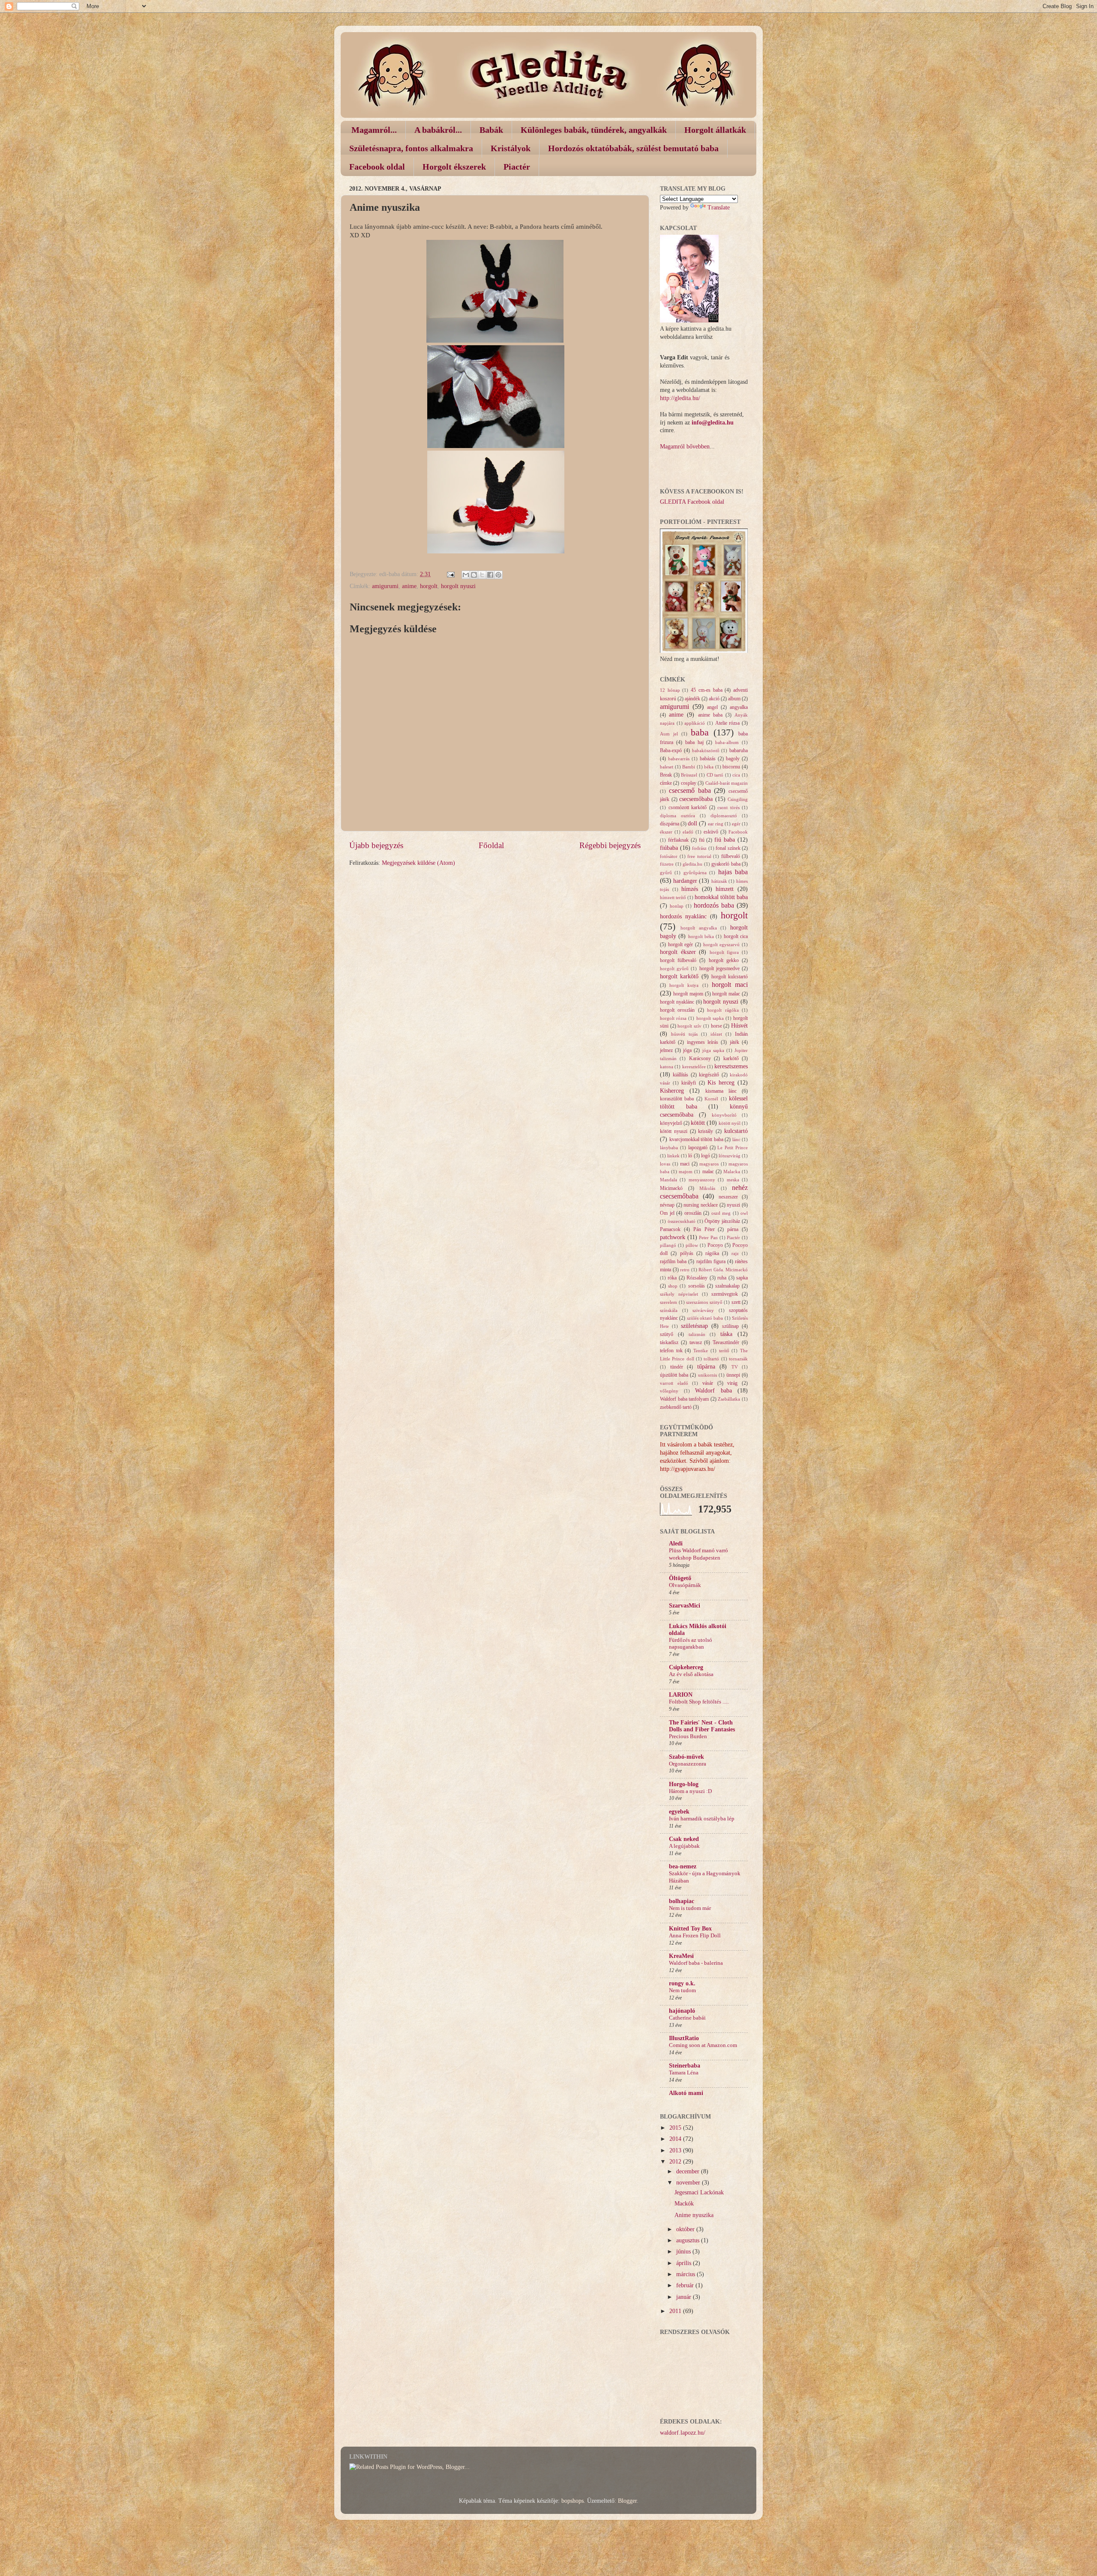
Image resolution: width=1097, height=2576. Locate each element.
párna (733, 1229)
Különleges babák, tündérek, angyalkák (594, 130)
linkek (673, 1156)
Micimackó (671, 1188)
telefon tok (671, 1351)
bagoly (733, 759)
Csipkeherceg (686, 1667)
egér (736, 824)
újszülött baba (674, 1375)
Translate (719, 208)
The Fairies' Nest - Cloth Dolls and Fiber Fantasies (702, 1726)
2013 (676, 2150)
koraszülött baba (677, 1099)
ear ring (716, 824)
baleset (667, 767)
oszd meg (721, 1213)
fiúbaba (669, 848)
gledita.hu (692, 864)
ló (690, 1156)
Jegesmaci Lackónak (699, 2192)
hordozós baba (714, 905)
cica (736, 775)
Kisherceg (672, 1091)
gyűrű (666, 873)
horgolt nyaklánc (677, 1002)
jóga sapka (713, 1050)
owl (744, 1213)
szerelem (668, 1302)
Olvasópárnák (685, 1585)
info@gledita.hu (713, 423)
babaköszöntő (706, 750)
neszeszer (728, 1197)
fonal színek (728, 848)
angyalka (739, 707)
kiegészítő (709, 1075)
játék (734, 1042)
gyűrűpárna (695, 873)
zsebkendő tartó (676, 1407)
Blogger (627, 2501)
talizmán (697, 1334)
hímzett (725, 889)
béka (709, 767)
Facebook (738, 832)
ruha (722, 1278)
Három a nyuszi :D (690, 1791)
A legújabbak (684, 1846)
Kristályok (511, 148)
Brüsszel (689, 775)
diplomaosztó (724, 816)
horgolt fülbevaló (678, 960)
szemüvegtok (725, 1294)
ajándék (692, 699)
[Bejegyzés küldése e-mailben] (450, 574)
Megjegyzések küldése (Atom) (418, 863)
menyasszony (702, 1180)
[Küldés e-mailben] (466, 575)
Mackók (684, 2204)
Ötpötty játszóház (722, 1221)
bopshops (572, 2501)
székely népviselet (679, 1294)
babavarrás (679, 759)
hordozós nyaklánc (683, 916)
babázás (708, 759)
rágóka (712, 1253)
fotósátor (669, 856)
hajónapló (682, 2011)
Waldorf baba (713, 1391)
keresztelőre (694, 1067)
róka (672, 1278)
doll (692, 823)
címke (666, 783)
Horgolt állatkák (715, 130)
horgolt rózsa (673, 1018)
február (686, 2285)
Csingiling (738, 799)
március (686, 2274)
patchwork (673, 1237)
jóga (687, 1050)
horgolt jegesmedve (719, 968)
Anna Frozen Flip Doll (695, 1936)
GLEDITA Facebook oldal (692, 502)
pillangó (668, 1245)
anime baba (710, 715)
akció (714, 699)
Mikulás (707, 1188)
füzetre (667, 864)
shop (673, 1286)
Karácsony (700, 1058)
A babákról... (438, 130)
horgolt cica (736, 936)
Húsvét (739, 1026)
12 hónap (670, 690)
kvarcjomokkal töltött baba (696, 1139)
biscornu (731, 767)
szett (736, 1302)
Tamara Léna (684, 2073)
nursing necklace (701, 1205)
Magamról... (374, 130)
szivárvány (703, 1310)
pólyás (687, 1253)
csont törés (728, 807)
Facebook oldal (377, 167)
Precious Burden (688, 1736)
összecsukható (682, 1221)
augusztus (689, 2240)
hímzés (690, 889)
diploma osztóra (677, 816)
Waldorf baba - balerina (696, 1963)
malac (708, 1171)
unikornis (707, 1375)
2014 (676, 2139)
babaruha (739, 750)
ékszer (666, 832)
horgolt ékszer (678, 952)
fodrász (699, 848)
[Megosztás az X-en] (482, 575)
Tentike (701, 1351)
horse (716, 1026)
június (684, 2252)
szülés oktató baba (705, 1318)
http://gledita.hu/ (680, 398)
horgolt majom (688, 994)
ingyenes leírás (703, 1042)
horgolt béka (701, 936)
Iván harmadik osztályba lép (702, 1819)
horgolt (429, 586)
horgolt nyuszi (458, 586)
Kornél (711, 1099)
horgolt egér (681, 944)
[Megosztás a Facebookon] (490, 575)
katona (667, 1067)
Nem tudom (682, 1990)
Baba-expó (671, 750)
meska (733, 1180)
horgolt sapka (710, 1018)
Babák (491, 130)
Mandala (668, 1180)
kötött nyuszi (674, 1131)
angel (712, 707)
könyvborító (724, 1115)
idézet (716, 1034)
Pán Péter (704, 1229)
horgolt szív (689, 1026)
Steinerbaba (685, 2066)
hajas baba (733, 872)
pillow (692, 1245)
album (734, 699)
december (689, 2171)
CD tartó (715, 775)
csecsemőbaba (696, 799)
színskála (669, 1310)
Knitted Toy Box (690, 1929)
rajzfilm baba (673, 1261)
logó (706, 1156)
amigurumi (385, 586)
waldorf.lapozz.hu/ (683, 2433)
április (685, 2263)
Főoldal (491, 845)
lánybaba (669, 1148)
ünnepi (733, 1375)
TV (735, 1367)
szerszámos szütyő (704, 1302)
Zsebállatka (729, 1399)
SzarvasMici (685, 1606)
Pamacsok (670, 1229)
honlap (677, 906)
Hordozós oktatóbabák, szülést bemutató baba (633, 148)
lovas (665, 1164)
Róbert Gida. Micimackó (723, 1270)
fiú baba (725, 840)
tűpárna (706, 1367)
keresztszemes (731, 1066)
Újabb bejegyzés (376, 845)
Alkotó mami (686, 2093)
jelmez (666, 1050)
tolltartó (711, 1359)
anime (409, 586)
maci (685, 1164)
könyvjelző (671, 1123)
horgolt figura (724, 952)
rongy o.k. (682, 1983)
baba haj (694, 742)
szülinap (730, 1326)
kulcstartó (736, 1131)
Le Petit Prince (733, 1148)
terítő (724, 1351)
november (689, 2183)
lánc (736, 1139)
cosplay (689, 783)
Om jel (667, 1213)
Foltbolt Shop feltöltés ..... (699, 1702)
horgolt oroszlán (677, 1010)
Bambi (689, 767)
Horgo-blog (684, 1784)
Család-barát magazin (727, 783)
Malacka (732, 1171)
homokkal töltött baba (721, 897)
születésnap (694, 1326)
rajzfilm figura (711, 1261)
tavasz (696, 1342)
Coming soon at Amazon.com (703, 2045)
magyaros (709, 1164)
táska (726, 1334)
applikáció (695, 723)
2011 (676, 2311)
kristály (706, 1131)
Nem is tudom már (690, 1908)
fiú (702, 840)
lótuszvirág (730, 1156)
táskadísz (669, 1342)
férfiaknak (678, 840)
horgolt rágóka (723, 1010)
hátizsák (719, 881)
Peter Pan (708, 1237)
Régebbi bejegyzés (610, 845)
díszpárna (670, 824)
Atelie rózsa (728, 723)
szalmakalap (727, 1286)
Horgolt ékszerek (454, 167)
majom (686, 1171)
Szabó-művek (686, 1757)
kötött (698, 1123)
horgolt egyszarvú (722, 944)
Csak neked (684, 1839)
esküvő (711, 832)
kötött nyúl (730, 1123)
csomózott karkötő (688, 807)
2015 (676, 2128)
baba (700, 732)
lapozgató (698, 1148)
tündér (677, 1367)
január (685, 2297)
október (686, 2229)
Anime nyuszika (694, 2215)
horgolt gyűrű (674, 968)
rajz (735, 1253)
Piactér (517, 167)
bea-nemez (683, 1866)
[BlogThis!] (474, 575)
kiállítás (680, 1075)
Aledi (676, 1544)
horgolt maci (730, 985)
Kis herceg (721, 1083)
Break (666, 775)
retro (685, 1270)
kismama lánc (721, 1091)
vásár (708, 1383)
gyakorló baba (726, 864)
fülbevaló (731, 856)
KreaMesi (681, 1956)
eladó (688, 832)
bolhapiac (682, 1901)
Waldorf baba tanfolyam (684, 1399)
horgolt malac (726, 994)
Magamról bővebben (685, 447)
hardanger (685, 881)
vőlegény (669, 1391)
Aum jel (669, 734)
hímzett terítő (673, 897)
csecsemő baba (690, 791)
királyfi (689, 1083)
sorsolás (697, 1286)
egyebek (679, 1812)
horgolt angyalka (699, 928)
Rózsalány (697, 1278)
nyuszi (733, 1205)
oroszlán (693, 1213)
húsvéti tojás (684, 1034)
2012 (676, 2162)
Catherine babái (687, 2018)
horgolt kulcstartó (730, 977)
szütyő (667, 1334)
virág (732, 1383)
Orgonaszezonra (688, 1764)
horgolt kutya (684, 985)
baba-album (727, 742)
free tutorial (699, 856)
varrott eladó (674, 1383)
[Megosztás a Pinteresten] (498, 575)
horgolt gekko (724, 960)
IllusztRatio (684, 2038)
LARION (681, 1695)
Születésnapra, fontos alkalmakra (411, 148)
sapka (742, 1278)
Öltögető (680, 1578)
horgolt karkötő (679, 976)
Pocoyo (715, 1245)
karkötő (731, 1058)
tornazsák (738, 1359)
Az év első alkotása (691, 1674)
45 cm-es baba (706, 690)
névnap (667, 1205)
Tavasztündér (726, 1342)
